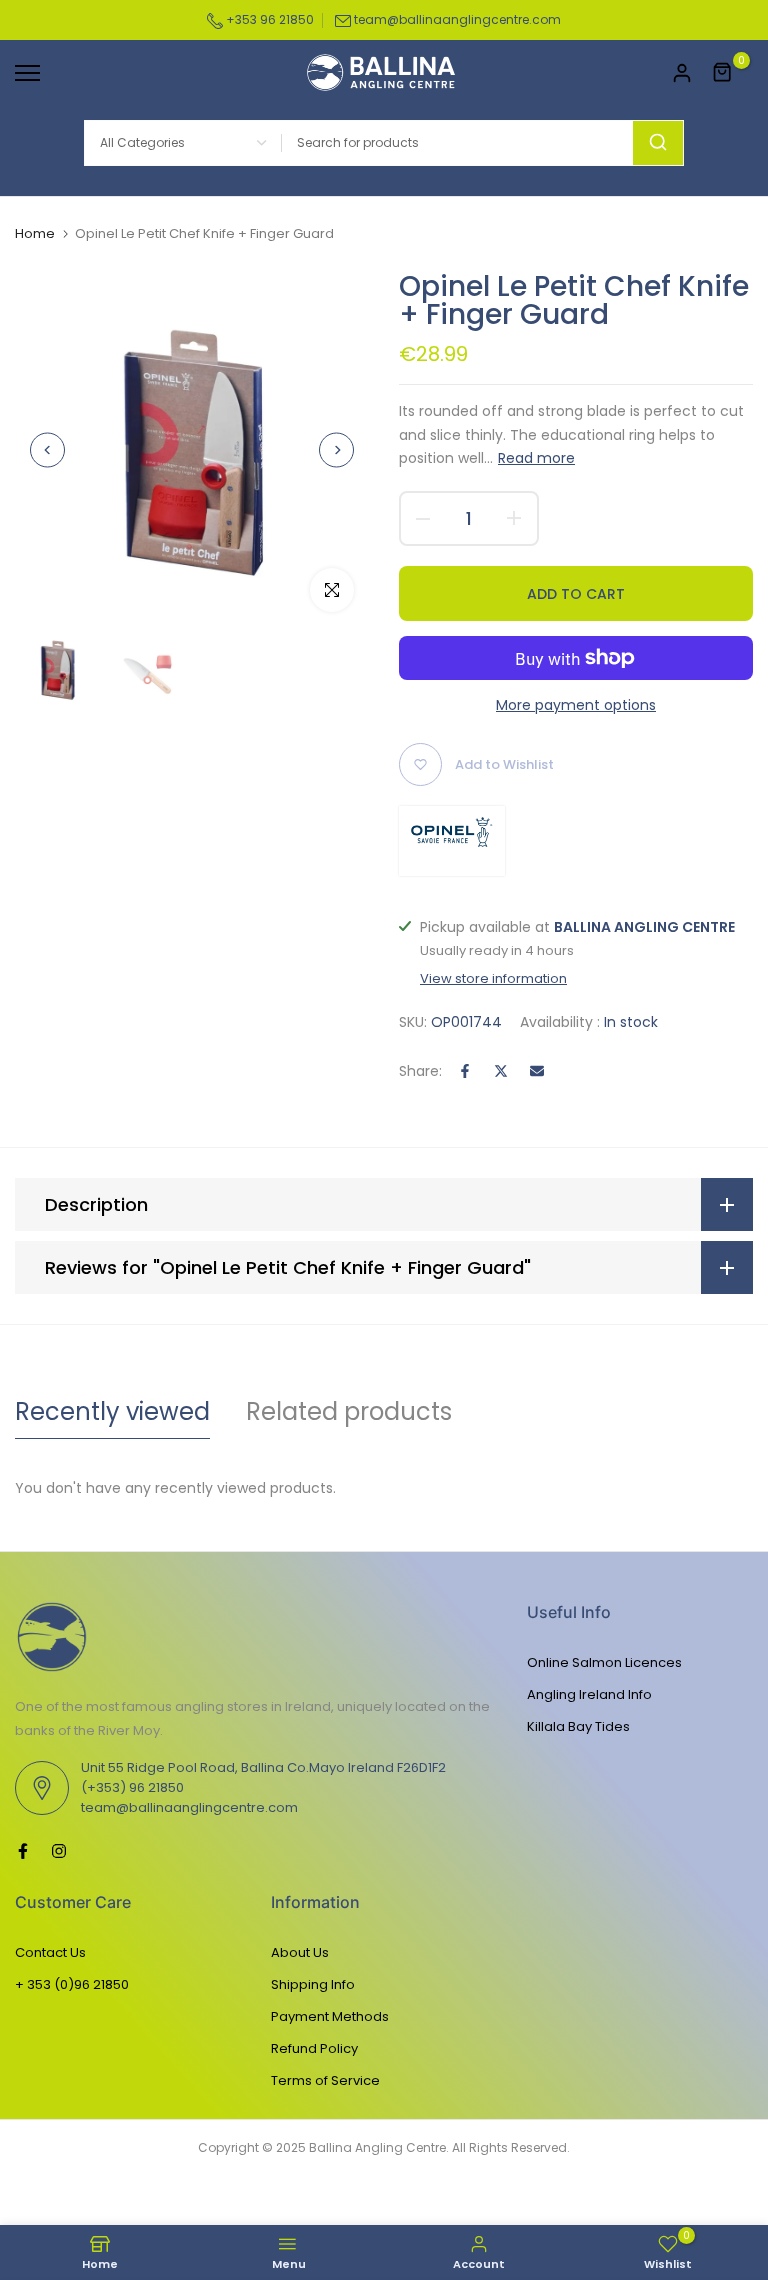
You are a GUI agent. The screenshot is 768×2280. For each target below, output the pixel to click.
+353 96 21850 (268, 19)
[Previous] (47, 449)
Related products (349, 1411)
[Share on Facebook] (465, 1071)
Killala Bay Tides (578, 1726)
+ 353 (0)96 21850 (72, 1984)
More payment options (576, 705)
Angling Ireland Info (589, 1694)
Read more (536, 458)
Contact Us (50, 1952)
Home (35, 234)
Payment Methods (330, 2016)
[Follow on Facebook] (23, 1851)
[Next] (336, 449)
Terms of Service (325, 2080)
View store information (493, 979)
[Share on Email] (537, 1071)
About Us (300, 1952)
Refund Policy (314, 2048)
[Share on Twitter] (501, 1071)
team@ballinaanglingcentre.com (457, 19)
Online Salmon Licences (604, 1662)
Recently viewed (112, 1411)
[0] (723, 73)
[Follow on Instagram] (59, 1851)
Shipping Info (313, 1984)
